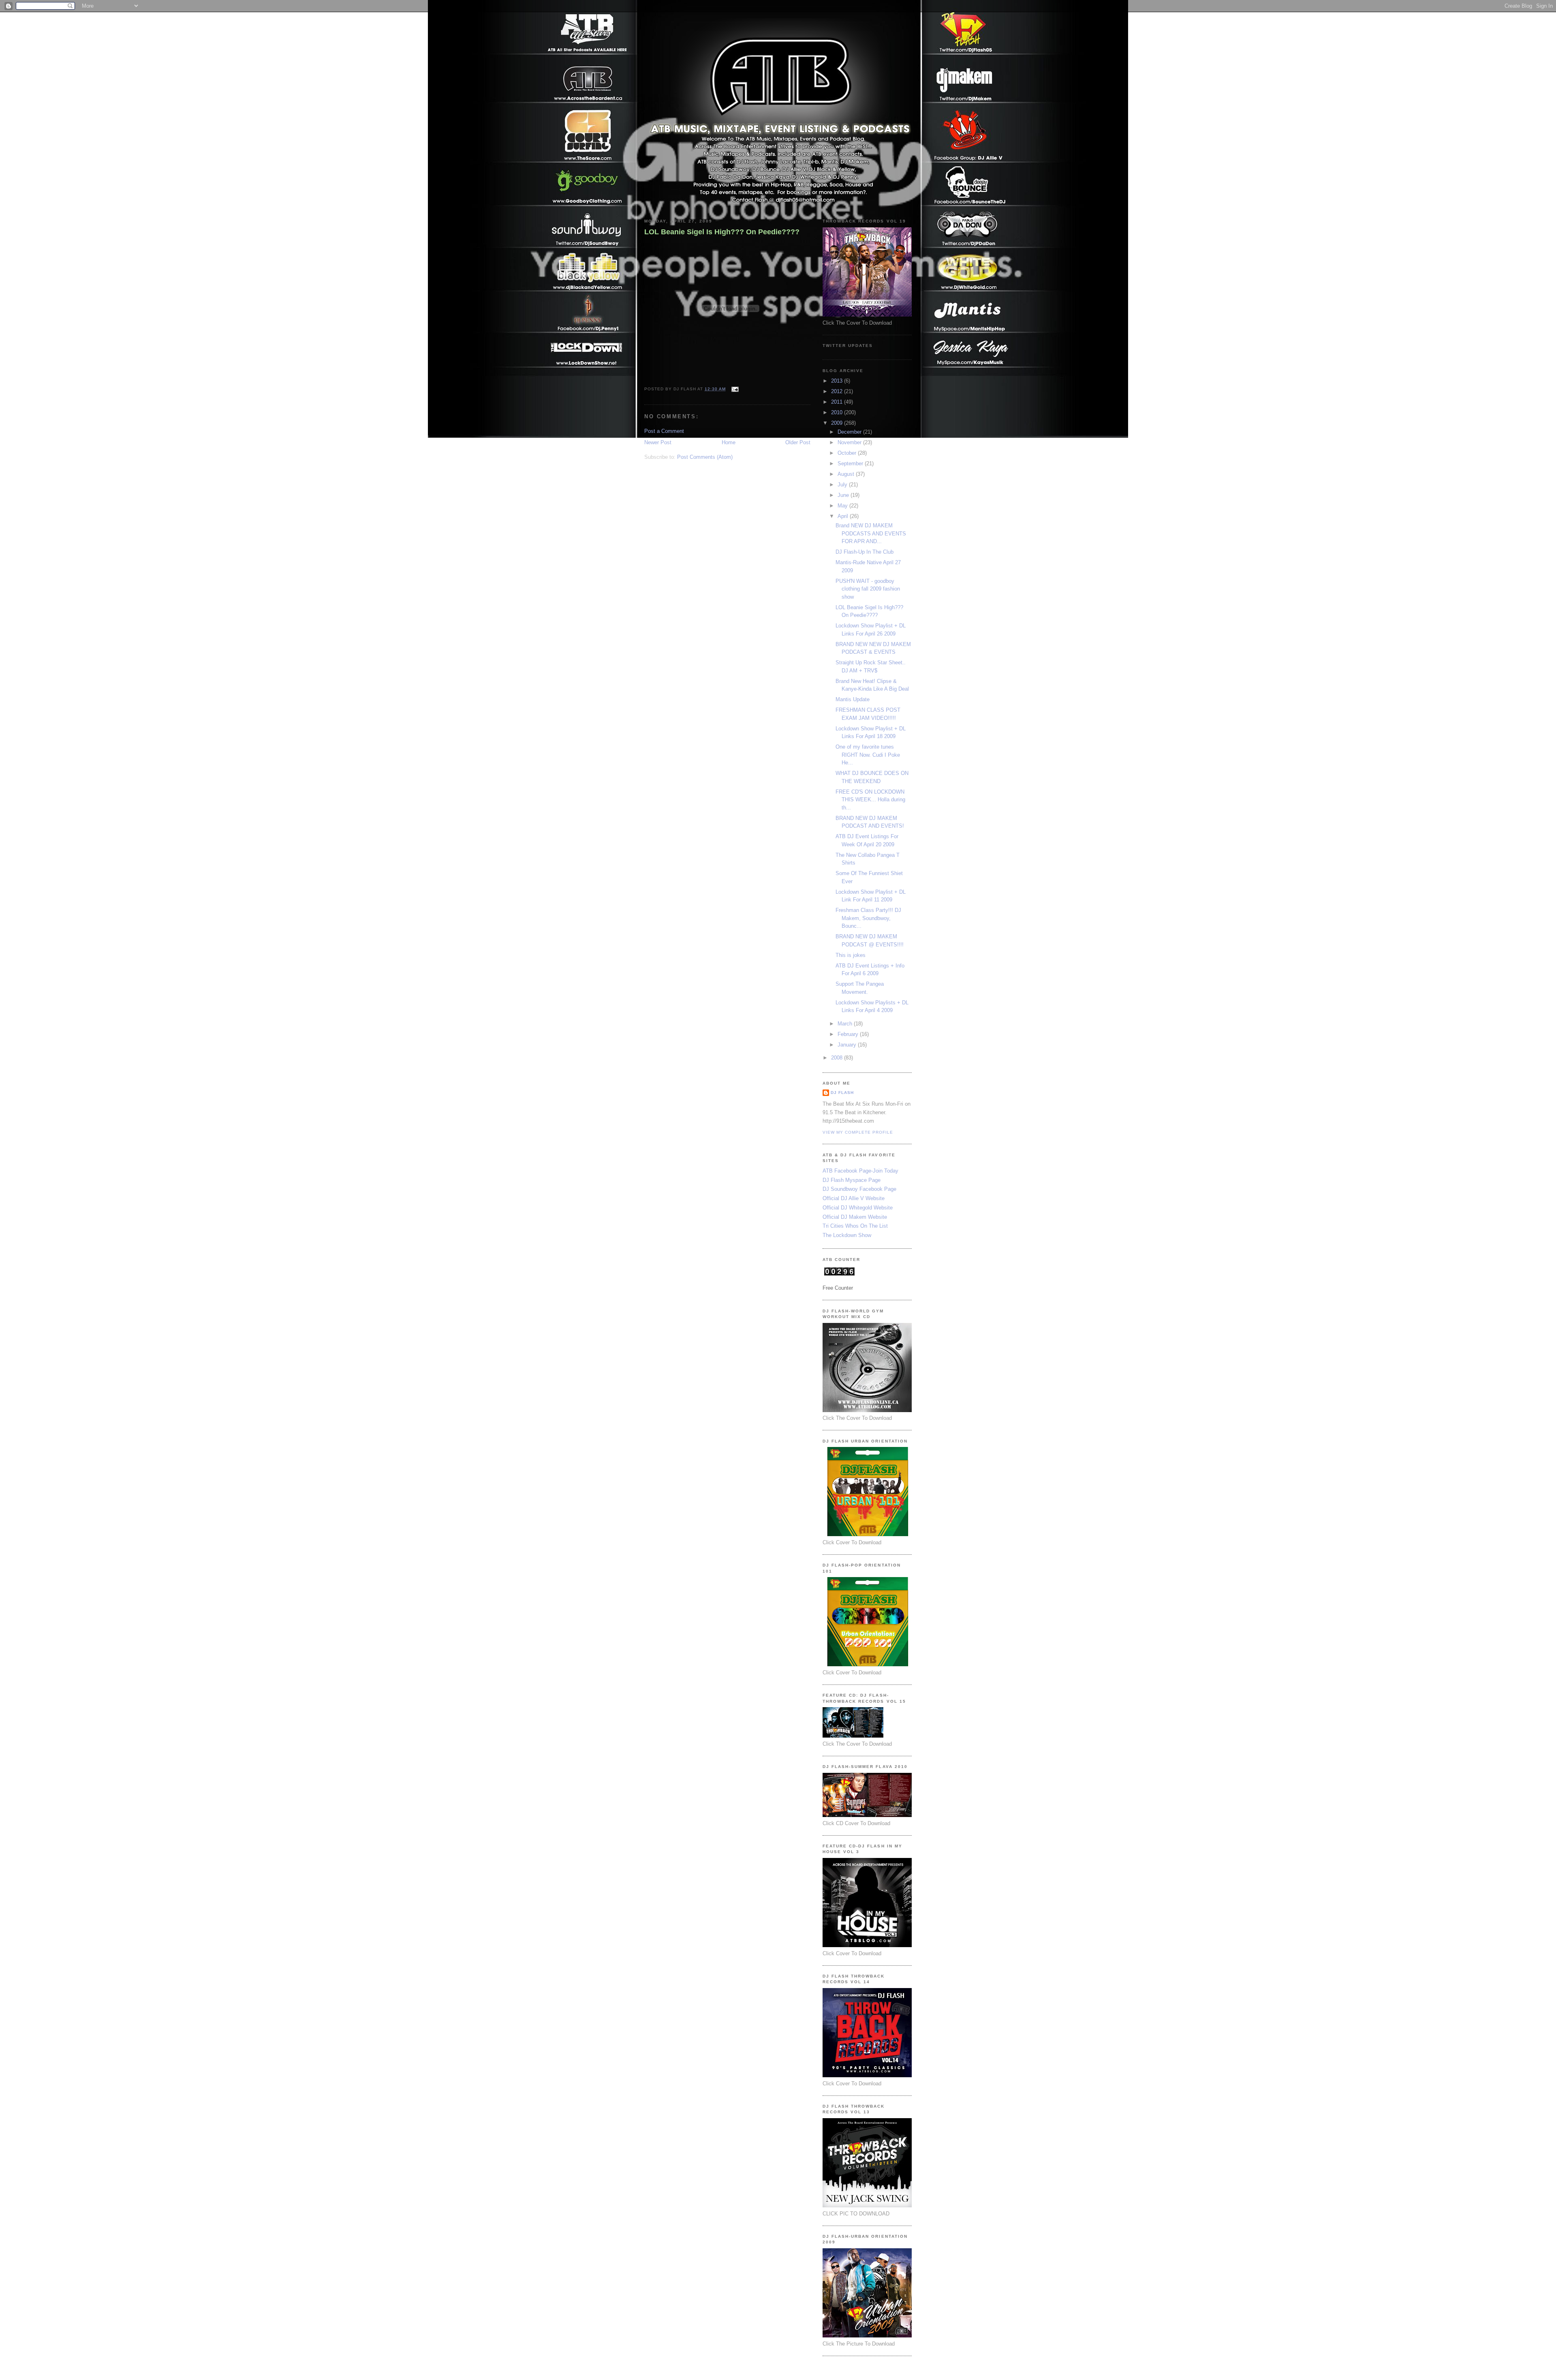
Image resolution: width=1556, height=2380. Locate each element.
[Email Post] (734, 389)
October (848, 453)
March (846, 1024)
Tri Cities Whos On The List (855, 1226)
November (850, 442)
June (844, 495)
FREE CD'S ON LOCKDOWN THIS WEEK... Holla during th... (870, 800)
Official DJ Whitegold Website (858, 1208)
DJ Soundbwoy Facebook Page (859, 1189)
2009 (838, 423)
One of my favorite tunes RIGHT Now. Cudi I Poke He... (868, 755)
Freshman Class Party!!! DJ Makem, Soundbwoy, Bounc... (868, 918)
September (851, 463)
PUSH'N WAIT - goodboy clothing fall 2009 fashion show (868, 589)
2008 (838, 1058)
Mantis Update (853, 699)
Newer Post (658, 442)
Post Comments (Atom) (705, 457)
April (844, 516)
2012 (838, 391)
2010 (838, 412)
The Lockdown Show (847, 1235)
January (848, 1045)
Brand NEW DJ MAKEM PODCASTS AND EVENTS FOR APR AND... (871, 533)
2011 (838, 402)
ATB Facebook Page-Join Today (860, 1171)
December (850, 432)
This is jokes (851, 955)
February (849, 1034)
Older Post (798, 442)
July (843, 485)
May (843, 506)
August (847, 474)
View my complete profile (858, 1132)
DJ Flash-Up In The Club (865, 552)
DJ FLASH (842, 1093)
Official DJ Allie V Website (854, 1198)
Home (729, 442)
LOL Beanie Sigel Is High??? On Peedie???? (722, 232)
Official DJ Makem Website (855, 1217)
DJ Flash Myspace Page (852, 1180)
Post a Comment (664, 431)
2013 (838, 381)
